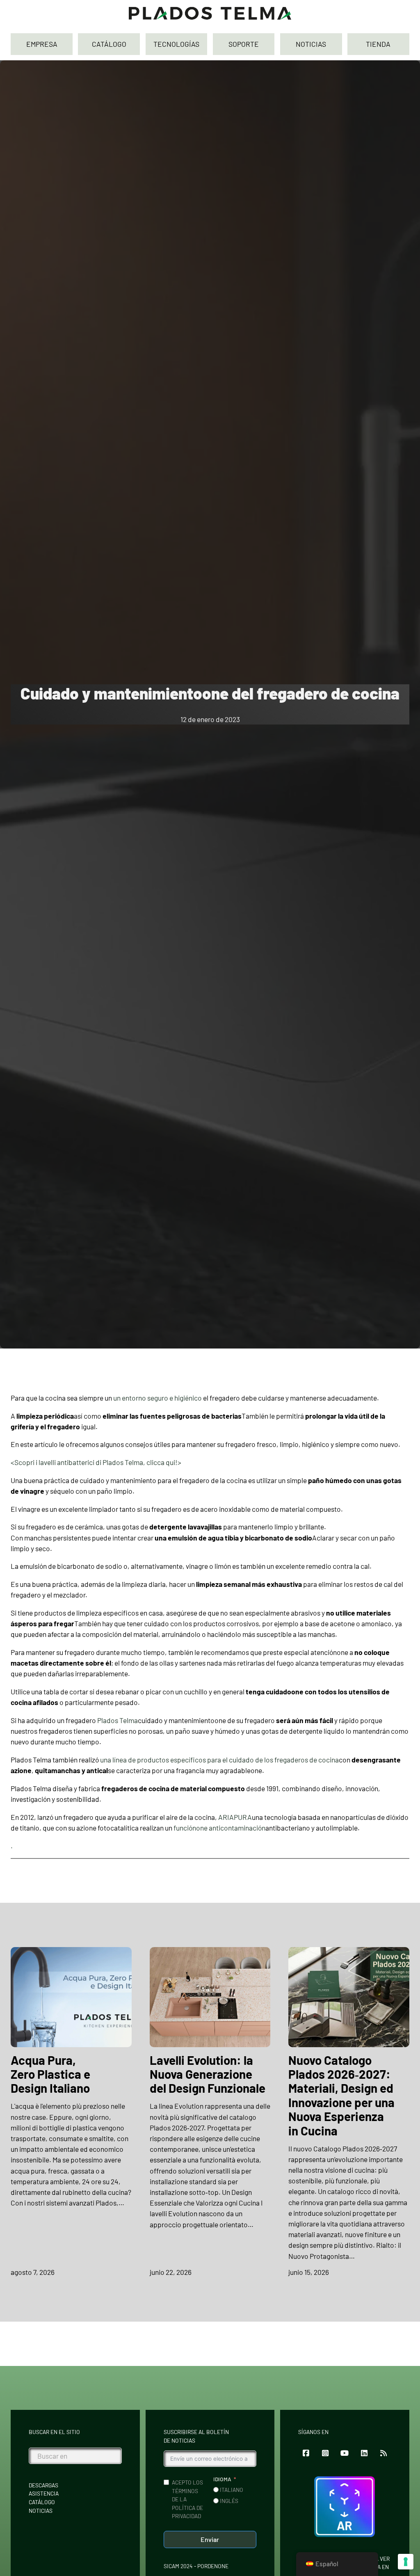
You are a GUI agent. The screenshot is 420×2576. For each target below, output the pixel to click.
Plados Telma (118, 1720)
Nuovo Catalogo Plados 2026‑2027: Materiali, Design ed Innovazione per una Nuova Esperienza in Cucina (341, 2095)
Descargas (43, 2485)
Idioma (222, 2479)
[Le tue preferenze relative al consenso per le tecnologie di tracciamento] (406, 2562)
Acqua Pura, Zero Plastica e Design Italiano (50, 2074)
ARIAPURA (235, 1817)
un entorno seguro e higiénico (157, 1398)
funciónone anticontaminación (219, 1828)
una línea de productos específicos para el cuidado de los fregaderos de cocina (219, 1760)
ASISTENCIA (44, 2493)
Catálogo (42, 2502)
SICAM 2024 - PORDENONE (196, 2566)
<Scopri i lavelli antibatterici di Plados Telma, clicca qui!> (96, 1462)
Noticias (41, 2511)
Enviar (210, 2539)
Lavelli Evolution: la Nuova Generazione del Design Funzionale (208, 2074)
